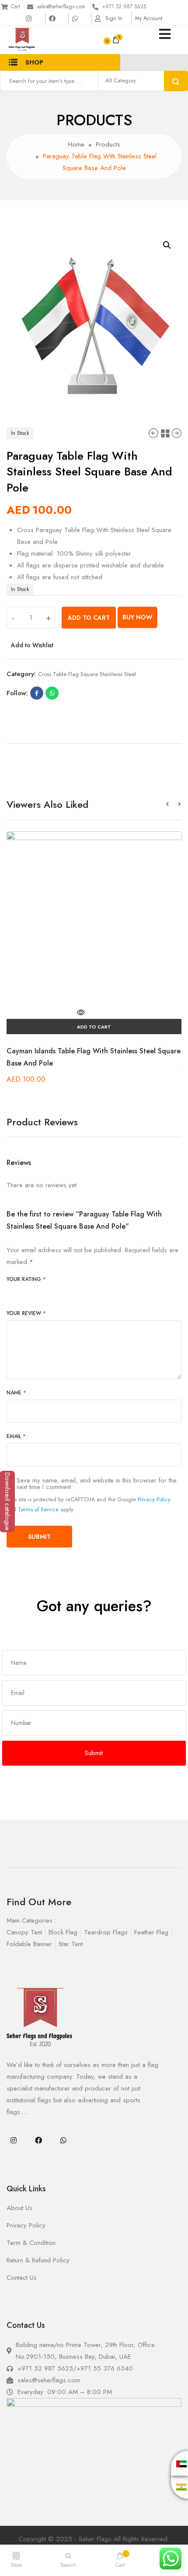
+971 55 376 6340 (105, 2368)
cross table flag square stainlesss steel (87, 674)
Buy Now (138, 617)
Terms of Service (38, 1509)
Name (16, 1393)
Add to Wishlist (32, 645)
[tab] (94, 740)
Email (16, 1436)
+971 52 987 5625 (124, 7)
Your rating (26, 1279)
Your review (26, 1313)
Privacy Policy (154, 1499)
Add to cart (89, 618)
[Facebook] (38, 2140)
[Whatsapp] (63, 2140)
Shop (34, 62)
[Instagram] (14, 2140)
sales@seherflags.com (61, 7)
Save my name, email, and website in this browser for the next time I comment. (97, 1484)
